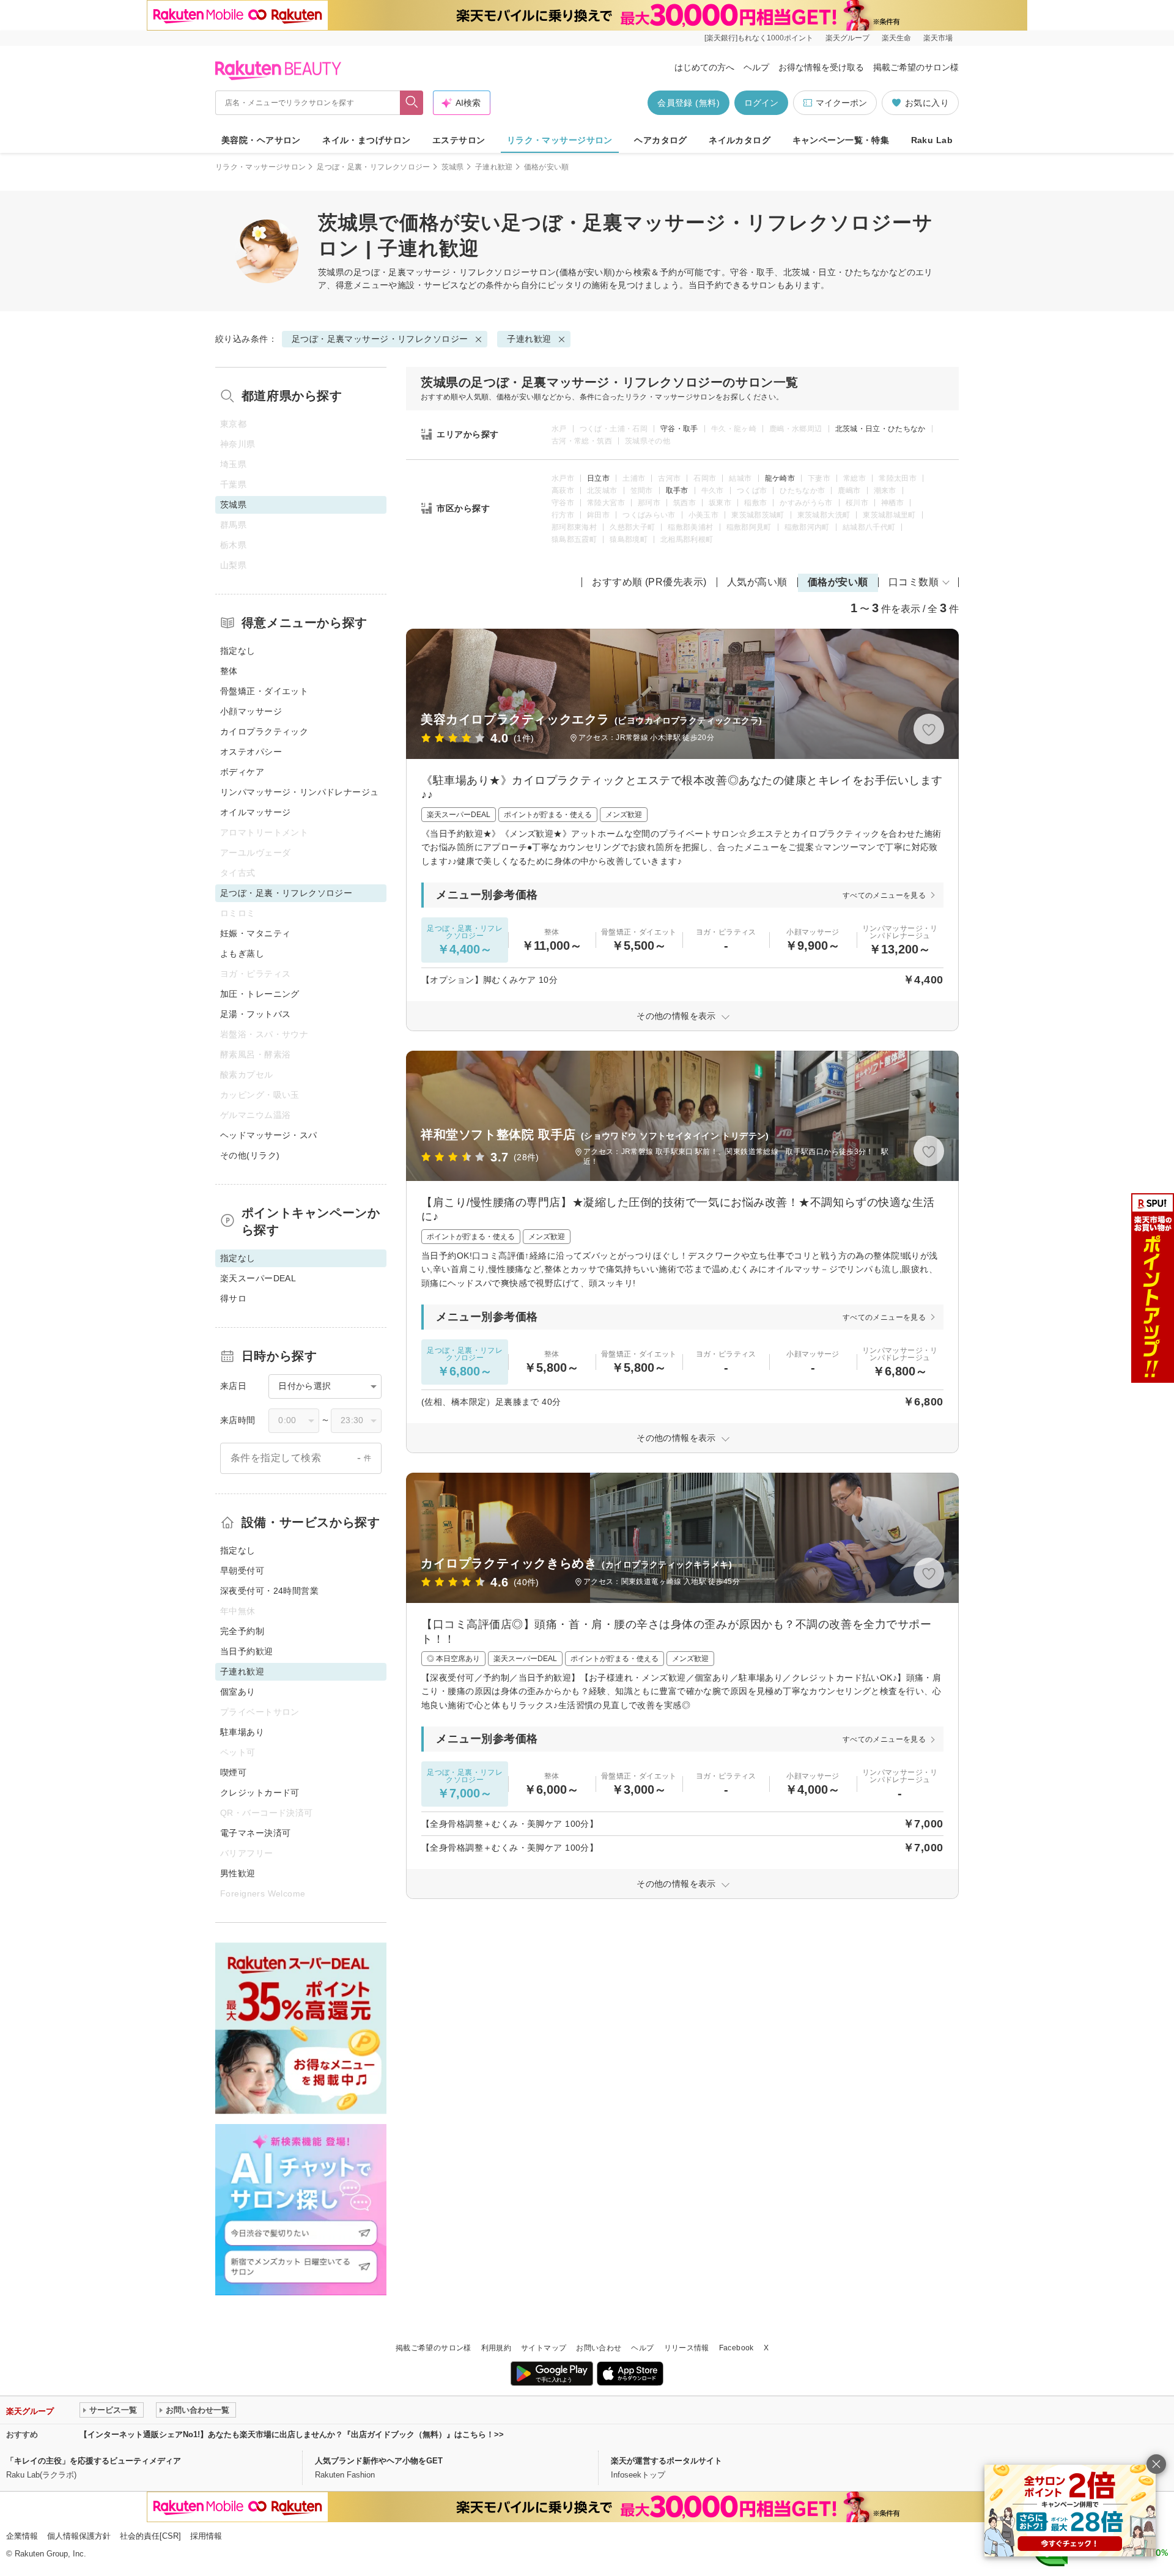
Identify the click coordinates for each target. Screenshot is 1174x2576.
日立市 (598, 478)
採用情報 (206, 2536)
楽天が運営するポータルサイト (666, 2461)
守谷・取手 (679, 429)
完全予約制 (242, 1631)
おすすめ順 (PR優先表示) (649, 582)
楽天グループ (847, 38)
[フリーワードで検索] (412, 103)
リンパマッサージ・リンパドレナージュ (300, 792)
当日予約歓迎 (247, 1651)
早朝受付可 (242, 1571)
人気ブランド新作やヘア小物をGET (379, 2461)
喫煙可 (233, 1772)
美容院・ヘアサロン (261, 140)
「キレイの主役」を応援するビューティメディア (94, 2461)
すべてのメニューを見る (884, 895)
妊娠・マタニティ (255, 933)
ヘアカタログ (661, 140)
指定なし (238, 651)
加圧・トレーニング (260, 994)
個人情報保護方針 (79, 2536)
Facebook (737, 2348)
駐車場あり (242, 1732)
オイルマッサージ (255, 812)
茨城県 (453, 167)
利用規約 (496, 2348)
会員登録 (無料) (689, 103)
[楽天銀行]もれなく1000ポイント (759, 38)
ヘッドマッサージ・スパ (269, 1135)
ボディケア (242, 772)
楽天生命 (896, 38)
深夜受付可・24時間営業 (269, 1591)
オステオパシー (251, 752)
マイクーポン (841, 103)
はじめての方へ (704, 67)
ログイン (761, 103)
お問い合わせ (599, 2348)
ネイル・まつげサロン (366, 140)
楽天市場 (938, 38)
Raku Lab (932, 140)
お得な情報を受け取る (821, 67)
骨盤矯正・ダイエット (264, 691)
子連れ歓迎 (494, 167)
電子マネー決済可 (255, 1833)
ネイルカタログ (740, 140)
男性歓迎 (238, 1873)
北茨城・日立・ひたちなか (880, 429)
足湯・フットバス (255, 1014)
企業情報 (22, 2536)
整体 (229, 671)
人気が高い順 (757, 582)
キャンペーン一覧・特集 (841, 140)
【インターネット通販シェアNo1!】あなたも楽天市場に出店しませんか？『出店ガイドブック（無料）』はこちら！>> (292, 2434)
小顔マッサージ (251, 711)
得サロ (233, 1298)
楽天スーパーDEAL (258, 1278)
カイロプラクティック (264, 731)
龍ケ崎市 (780, 478)
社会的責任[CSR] (150, 2536)
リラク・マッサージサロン (560, 140)
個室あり (238, 1692)
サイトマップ (544, 2348)
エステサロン (459, 140)
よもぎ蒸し (242, 953)
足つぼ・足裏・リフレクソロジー (373, 167)
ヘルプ (756, 67)
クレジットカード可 (260, 1793)
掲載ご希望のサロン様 (916, 67)
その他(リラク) (250, 1155)
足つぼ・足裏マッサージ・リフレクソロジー (441, 272)
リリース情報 (687, 2348)
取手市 (677, 490)
